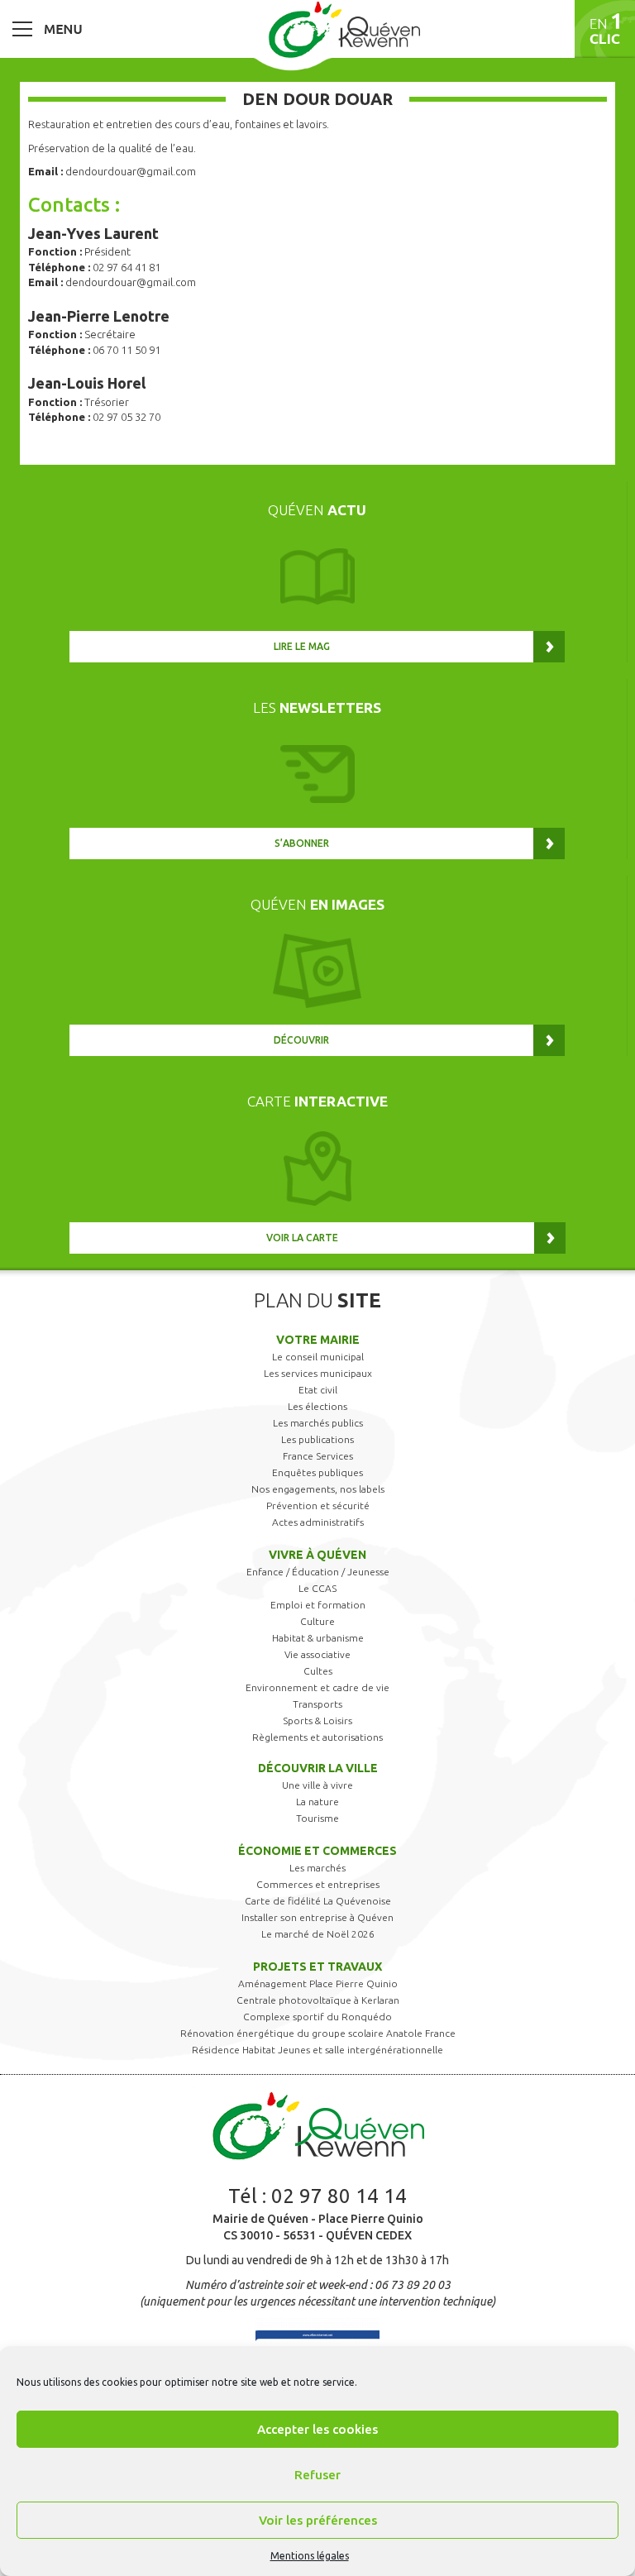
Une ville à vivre (317, 1785)
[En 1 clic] (605, 29)
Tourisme (317, 1818)
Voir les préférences (318, 2520)
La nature (317, 1802)
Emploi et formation (318, 1605)
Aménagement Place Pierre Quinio (318, 1983)
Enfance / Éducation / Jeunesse (318, 1572)
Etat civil (318, 1390)
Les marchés (317, 1868)
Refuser (317, 2475)
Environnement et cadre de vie (317, 1687)
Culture (317, 1621)
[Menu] (47, 28)
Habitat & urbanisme (318, 1638)
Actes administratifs (318, 1522)
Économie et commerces (317, 1851)
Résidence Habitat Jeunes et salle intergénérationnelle (317, 2050)
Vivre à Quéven (317, 1555)
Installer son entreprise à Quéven (317, 1917)
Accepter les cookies (317, 2429)
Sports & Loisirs (317, 1721)
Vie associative (317, 1654)
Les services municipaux (318, 1373)
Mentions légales (310, 2556)
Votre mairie (318, 1340)
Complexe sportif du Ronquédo (317, 2017)
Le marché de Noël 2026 (318, 1934)
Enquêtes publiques (317, 1472)
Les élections (317, 1406)
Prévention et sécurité (318, 1505)
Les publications (317, 1439)
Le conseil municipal (318, 1357)
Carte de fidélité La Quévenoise (318, 1901)
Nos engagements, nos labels (318, 1489)
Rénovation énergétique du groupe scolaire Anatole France (318, 2033)
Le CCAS (317, 1588)
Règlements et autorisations (317, 1737)
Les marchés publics (318, 1423)
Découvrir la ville (318, 1768)
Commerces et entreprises (318, 1884)
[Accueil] (344, 29)
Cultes (318, 1671)
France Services (318, 1456)
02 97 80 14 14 (339, 2196)
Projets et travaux (317, 1967)
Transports (317, 1704)
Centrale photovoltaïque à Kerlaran (318, 2000)
